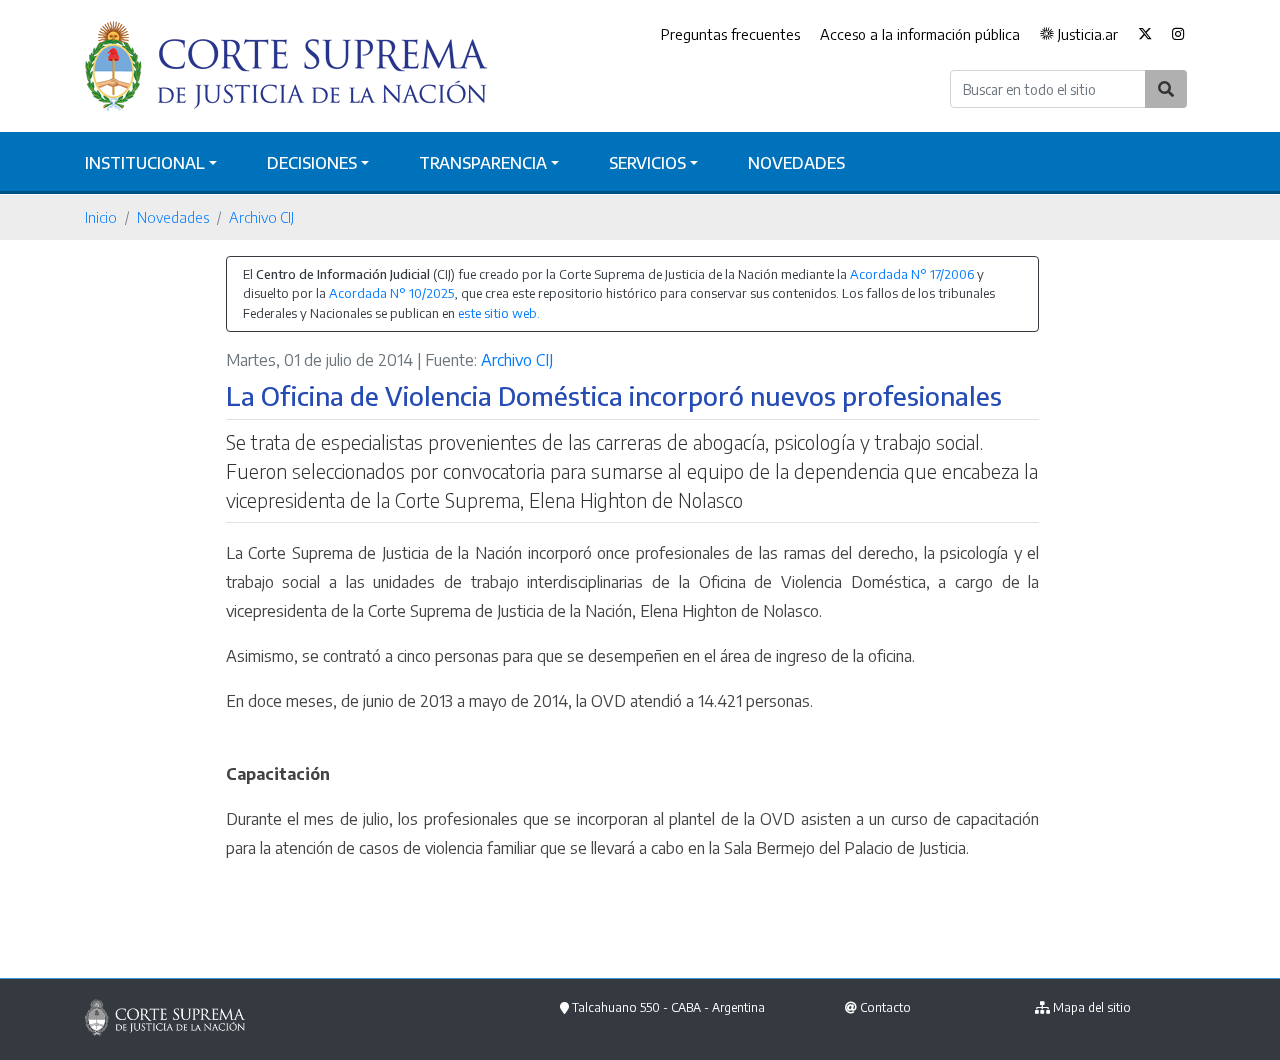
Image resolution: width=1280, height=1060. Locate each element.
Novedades (796, 163)
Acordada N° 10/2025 (391, 293)
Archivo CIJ (261, 217)
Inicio (101, 217)
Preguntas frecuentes (730, 34)
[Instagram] (1178, 35)
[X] (1145, 35)
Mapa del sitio (1092, 1007)
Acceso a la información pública (920, 34)
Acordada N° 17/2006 (912, 274)
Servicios (647, 163)
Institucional (145, 163)
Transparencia (483, 163)
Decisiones (312, 163)
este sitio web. (499, 313)
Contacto (885, 1007)
